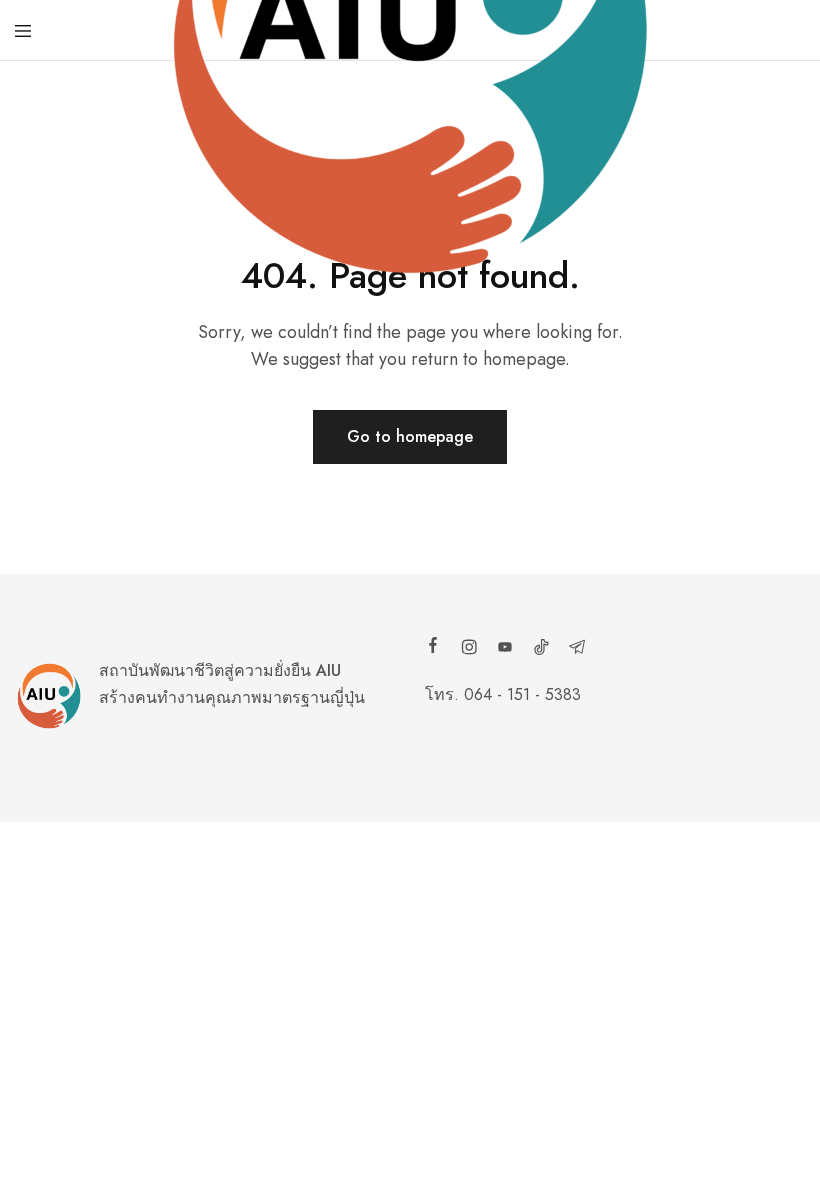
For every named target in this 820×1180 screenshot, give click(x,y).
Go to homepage (410, 436)
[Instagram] (469, 650)
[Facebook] (433, 648)
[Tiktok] (541, 650)
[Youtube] (505, 650)
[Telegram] (577, 650)
